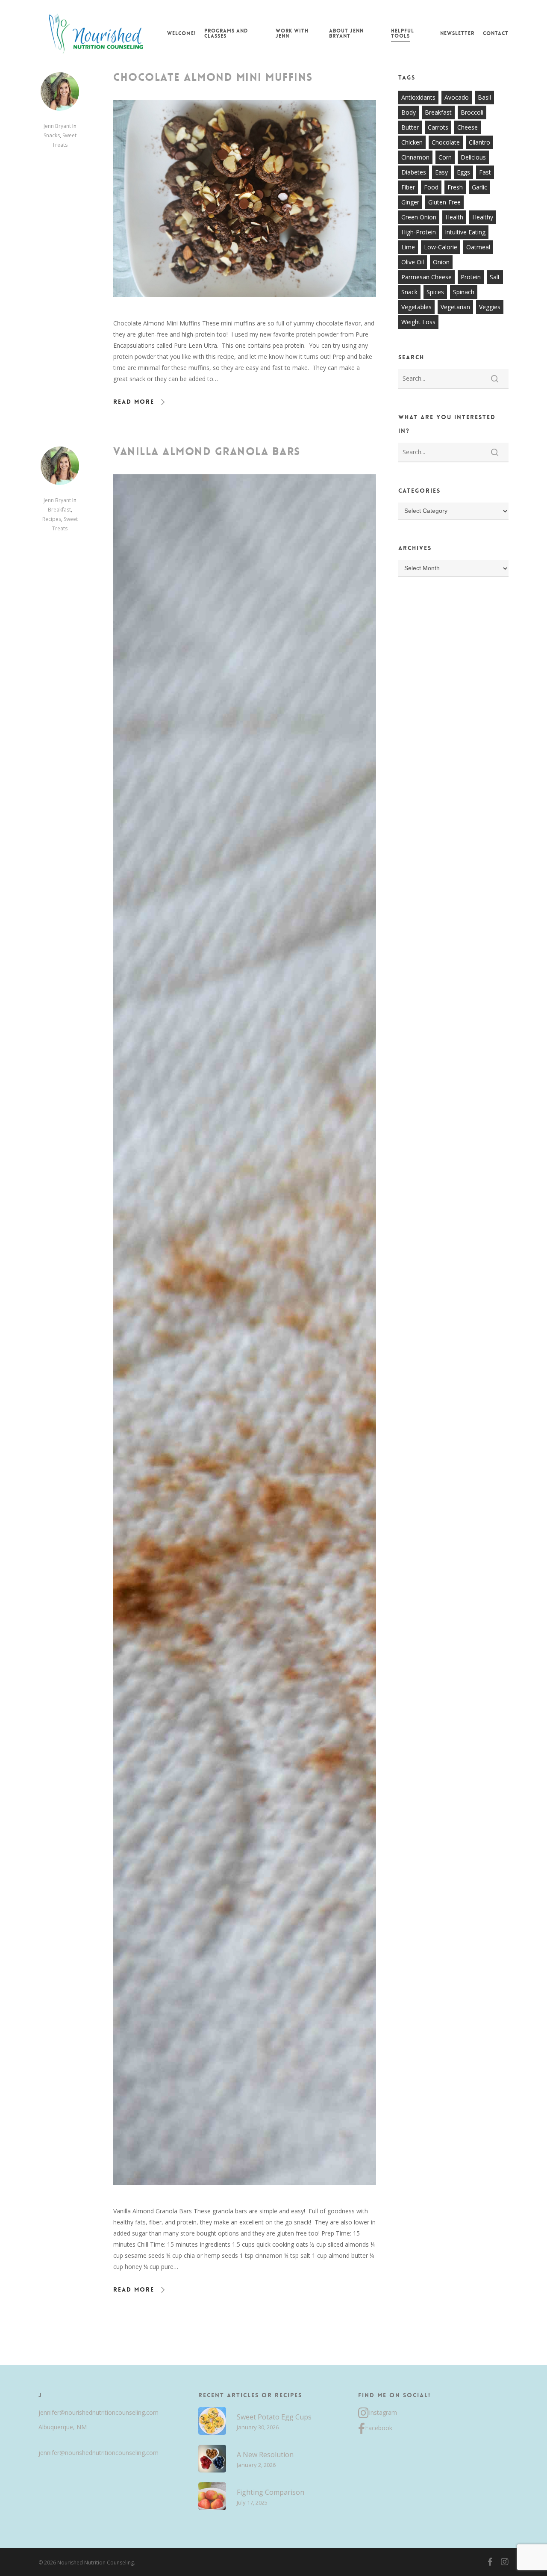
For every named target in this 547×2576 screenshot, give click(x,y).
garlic (479, 187)
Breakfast (59, 510)
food (431, 187)
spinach (464, 292)
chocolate (446, 142)
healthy (483, 217)
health (454, 217)
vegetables (416, 307)
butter (410, 127)
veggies (490, 307)
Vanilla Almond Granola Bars (207, 452)
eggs (463, 172)
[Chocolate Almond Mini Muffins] (245, 312)
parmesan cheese (426, 277)
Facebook (379, 2428)
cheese (468, 127)
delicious (473, 157)
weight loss (418, 322)
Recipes (52, 519)
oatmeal (478, 247)
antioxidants (418, 97)
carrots (438, 127)
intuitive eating (465, 232)
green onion (419, 217)
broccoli (472, 112)
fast (485, 172)
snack (409, 292)
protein (471, 277)
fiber (408, 187)
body (409, 112)
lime (408, 247)
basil (484, 97)
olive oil (413, 262)
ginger (410, 202)
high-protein (419, 232)
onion (441, 262)
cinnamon (415, 157)
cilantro (479, 142)
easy (441, 172)
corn (445, 157)
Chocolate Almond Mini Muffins (213, 77)
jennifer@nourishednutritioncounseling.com (99, 2412)
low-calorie (441, 247)
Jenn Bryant (57, 126)
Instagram (383, 2412)
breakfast (438, 112)
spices (435, 292)
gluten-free (444, 202)
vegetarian (455, 307)
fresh (455, 187)
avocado (457, 97)
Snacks (52, 135)
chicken (412, 142)
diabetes (414, 172)
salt (495, 277)
